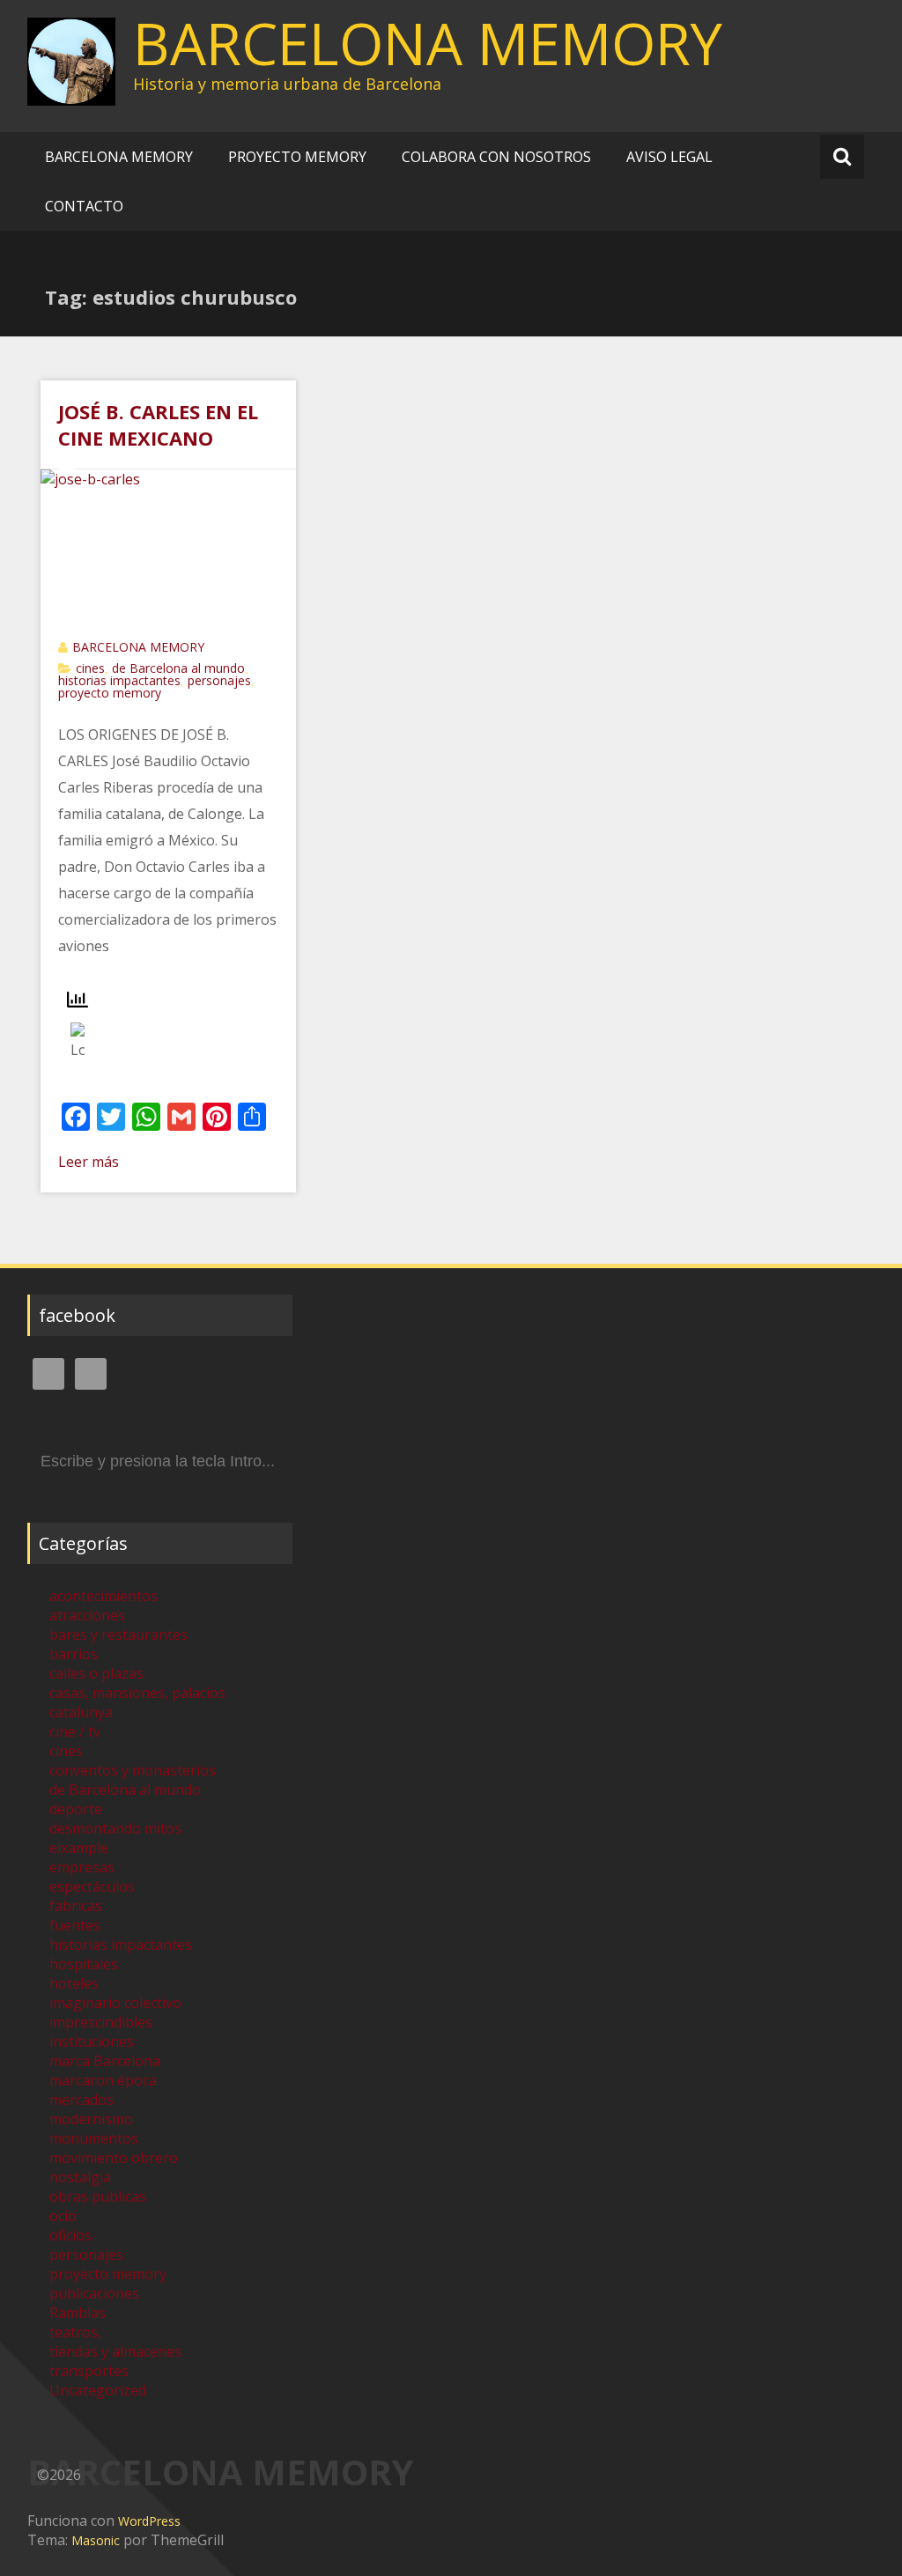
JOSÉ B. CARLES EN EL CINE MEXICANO (158, 424)
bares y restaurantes (118, 1635)
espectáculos (92, 1886)
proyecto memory (110, 693)
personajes (219, 680)
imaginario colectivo (115, 2003)
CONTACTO (84, 206)
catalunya (81, 1712)
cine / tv (75, 1731)
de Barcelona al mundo (178, 668)
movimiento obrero (114, 2158)
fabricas (76, 1906)
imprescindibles (101, 2022)
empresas (82, 1867)
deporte (76, 1809)
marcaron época (103, 2080)
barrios (74, 1654)
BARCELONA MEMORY (428, 43)
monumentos (94, 2138)
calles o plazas (96, 1673)
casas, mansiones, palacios (137, 1693)
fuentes (75, 1925)
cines (90, 668)
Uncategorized (98, 2390)
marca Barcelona (105, 2061)
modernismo (91, 2119)
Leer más (89, 1162)
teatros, (75, 2332)
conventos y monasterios (133, 1770)
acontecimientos (104, 1596)
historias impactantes (119, 680)
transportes (89, 2371)
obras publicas (98, 2196)
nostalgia (80, 2177)
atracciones (87, 1615)
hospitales (84, 1964)
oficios (70, 2235)
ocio (63, 2216)
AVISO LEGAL (669, 157)
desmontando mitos (115, 1828)
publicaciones (94, 2293)
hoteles (74, 1983)
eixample (79, 1848)
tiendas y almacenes (115, 2351)
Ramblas (78, 2313)
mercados (81, 2100)
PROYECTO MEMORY (297, 157)
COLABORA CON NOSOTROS (496, 157)
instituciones (92, 2041)
